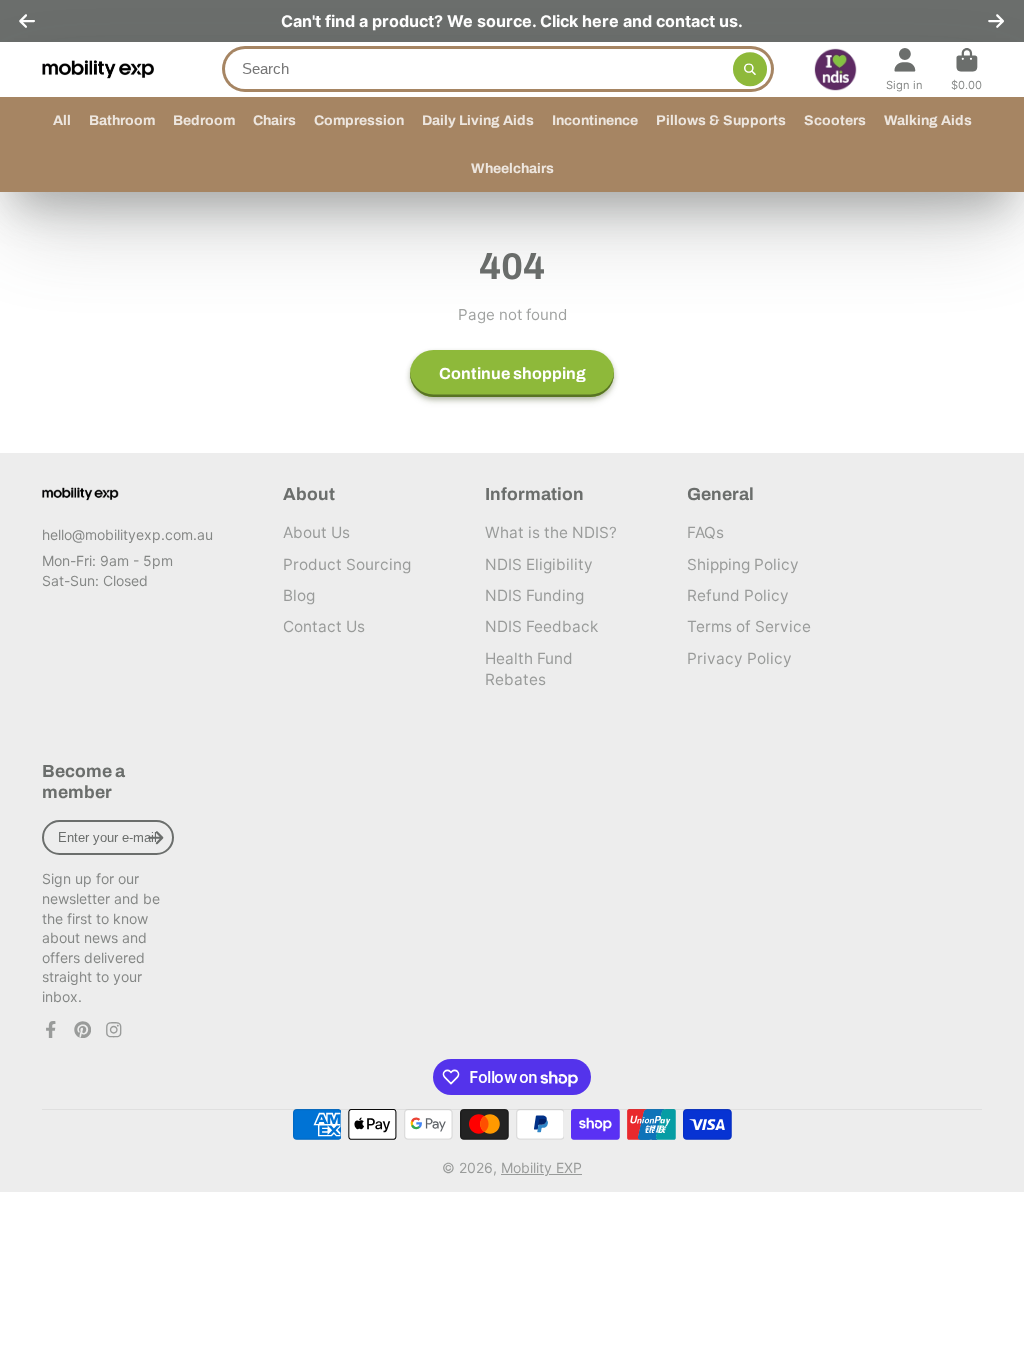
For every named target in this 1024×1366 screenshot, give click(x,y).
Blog (299, 595)
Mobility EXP (541, 1167)
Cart (966, 69)
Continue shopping (512, 373)
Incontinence (595, 120)
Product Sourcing (347, 564)
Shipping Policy (743, 564)
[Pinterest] (83, 1030)
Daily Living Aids (478, 120)
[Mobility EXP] (80, 494)
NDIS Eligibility (539, 564)
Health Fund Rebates (529, 669)
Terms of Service (749, 626)
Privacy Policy (739, 658)
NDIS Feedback (541, 626)
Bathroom (122, 120)
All (62, 120)
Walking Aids (928, 120)
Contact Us (324, 626)
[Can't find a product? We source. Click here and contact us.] (512, 21)
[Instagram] (114, 1030)
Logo (98, 69)
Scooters (835, 120)
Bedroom (204, 120)
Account (904, 69)
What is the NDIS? (551, 532)
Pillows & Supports (721, 120)
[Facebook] (51, 1030)
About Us (316, 532)
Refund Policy (738, 595)
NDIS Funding (534, 595)
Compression (359, 120)
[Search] (750, 69)
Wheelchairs (512, 168)
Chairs (274, 120)
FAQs (705, 532)
